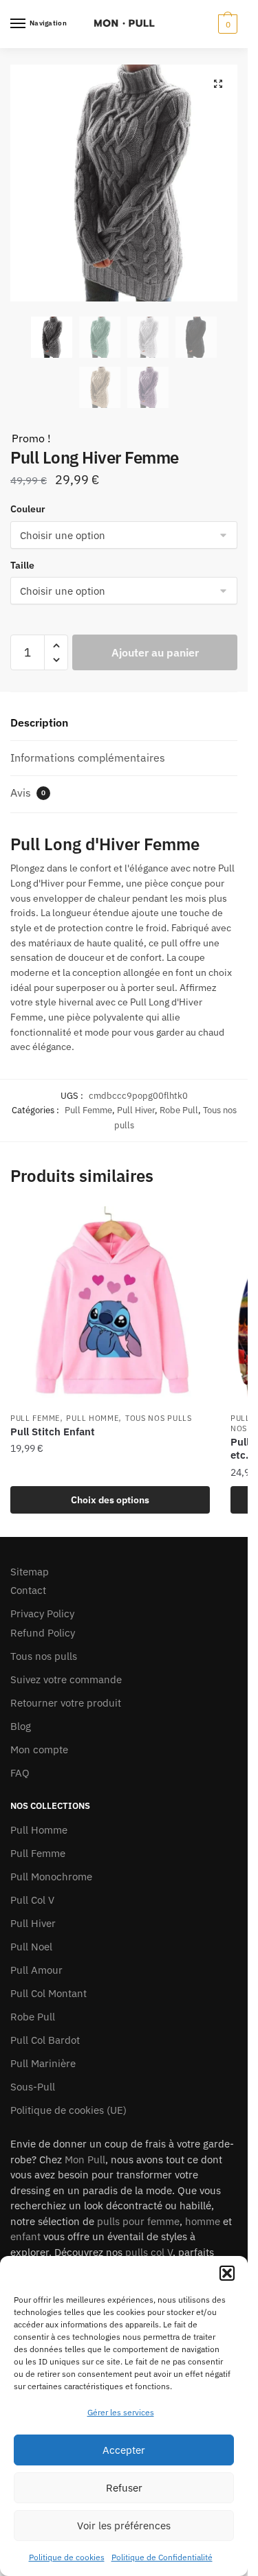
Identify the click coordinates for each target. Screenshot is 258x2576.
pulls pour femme (138, 2221)
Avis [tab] (28, 793)
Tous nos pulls (159, 1418)
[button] (227, 2273)
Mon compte (39, 1749)
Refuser (124, 2488)
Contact (28, 1590)
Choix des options (110, 1500)
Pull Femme (88, 1110)
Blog (21, 1726)
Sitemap (30, 1572)
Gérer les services (121, 2412)
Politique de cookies (67, 2557)
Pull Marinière (43, 2063)
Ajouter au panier (155, 652)
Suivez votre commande (66, 1679)
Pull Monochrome (51, 1877)
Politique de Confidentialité (162, 2557)
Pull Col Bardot (45, 2040)
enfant (25, 2236)
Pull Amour (36, 1970)
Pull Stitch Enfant (53, 1432)
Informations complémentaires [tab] (88, 757)
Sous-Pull (33, 2087)
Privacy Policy (42, 1614)
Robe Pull (179, 1110)
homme (203, 2221)
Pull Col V (32, 1900)
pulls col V (149, 2252)
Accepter (124, 2450)
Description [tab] (39, 722)
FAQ (20, 1773)
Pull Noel (31, 1947)
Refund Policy (43, 1633)
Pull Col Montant (49, 1993)
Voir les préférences (124, 2526)
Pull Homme (92, 1418)
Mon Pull (85, 2159)
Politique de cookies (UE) (68, 2110)
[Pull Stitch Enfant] (110, 1306)
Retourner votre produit (66, 1703)
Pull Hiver (136, 1110)
